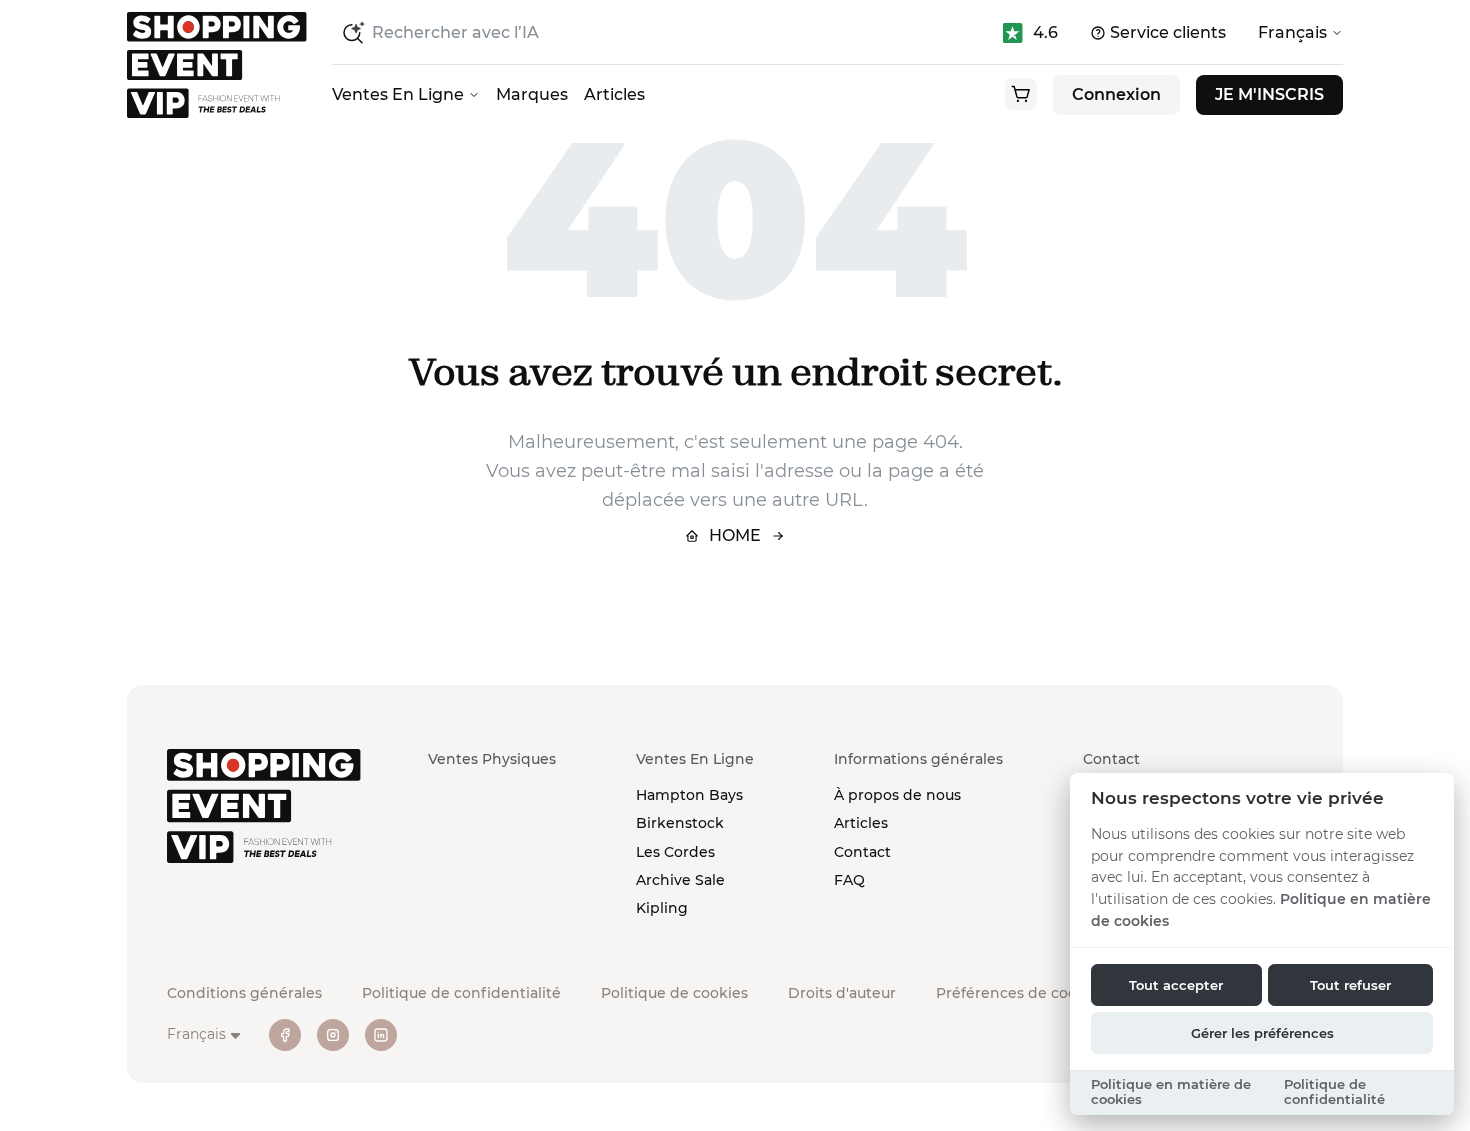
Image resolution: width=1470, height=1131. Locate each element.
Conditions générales (244, 993)
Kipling (662, 908)
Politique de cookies (674, 993)
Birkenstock (680, 823)
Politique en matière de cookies (1171, 1092)
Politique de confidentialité (461, 993)
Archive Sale (680, 880)
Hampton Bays (689, 795)
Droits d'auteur (842, 993)
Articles (614, 94)
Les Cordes (675, 852)
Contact (862, 852)
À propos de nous (897, 795)
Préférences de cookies (1021, 993)
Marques (532, 94)
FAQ (849, 880)
